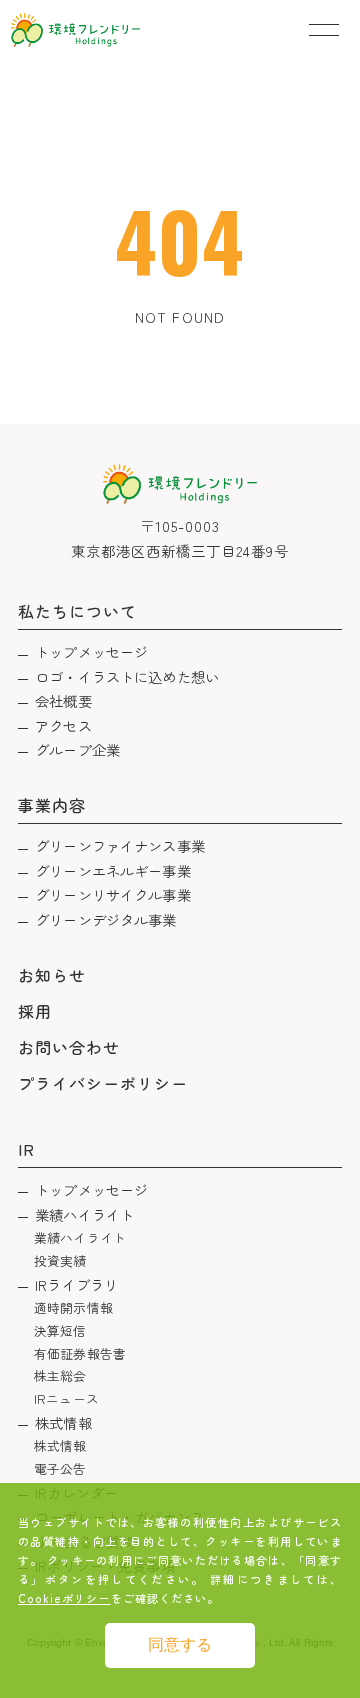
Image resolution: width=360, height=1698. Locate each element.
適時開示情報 (73, 1307)
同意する (180, 1644)
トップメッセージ (91, 651)
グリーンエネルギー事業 (113, 870)
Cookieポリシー (64, 1598)
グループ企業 (77, 749)
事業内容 (52, 805)
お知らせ (52, 975)
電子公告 (60, 1468)
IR (26, 1149)
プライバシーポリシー (103, 1083)
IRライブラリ (76, 1284)
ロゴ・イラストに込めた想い (127, 676)
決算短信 (60, 1330)
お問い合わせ (69, 1047)
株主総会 (60, 1375)
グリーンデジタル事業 (105, 919)
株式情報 (63, 1422)
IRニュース (66, 1398)
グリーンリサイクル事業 (113, 894)
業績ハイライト (84, 1214)
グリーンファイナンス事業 (120, 845)
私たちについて (77, 611)
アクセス (63, 725)
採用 (35, 1011)
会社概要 (63, 700)
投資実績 (60, 1260)
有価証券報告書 (80, 1353)
